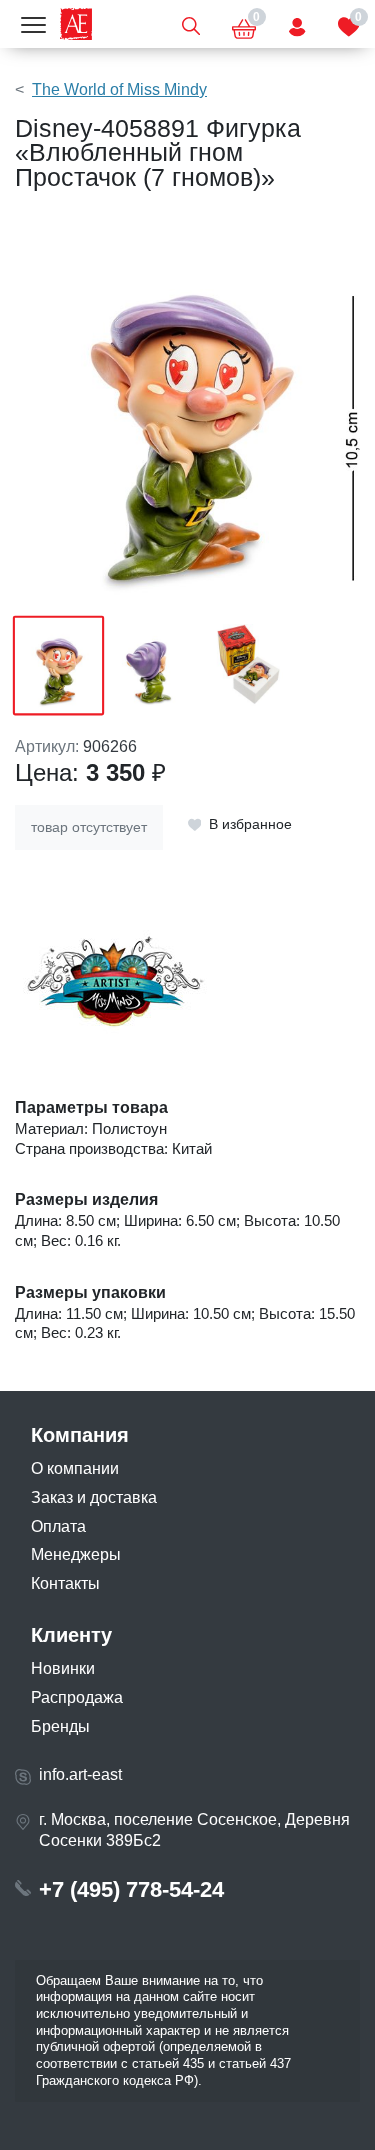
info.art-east (80, 1774)
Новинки (63, 1668)
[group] (187, 413)
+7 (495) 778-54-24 (131, 1889)
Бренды (60, 1726)
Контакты (65, 1583)
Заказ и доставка (94, 1497)
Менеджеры (76, 1554)
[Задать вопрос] (297, 24)
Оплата (58, 1526)
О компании (75, 1468)
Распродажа (77, 1697)
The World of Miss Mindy (119, 89)
